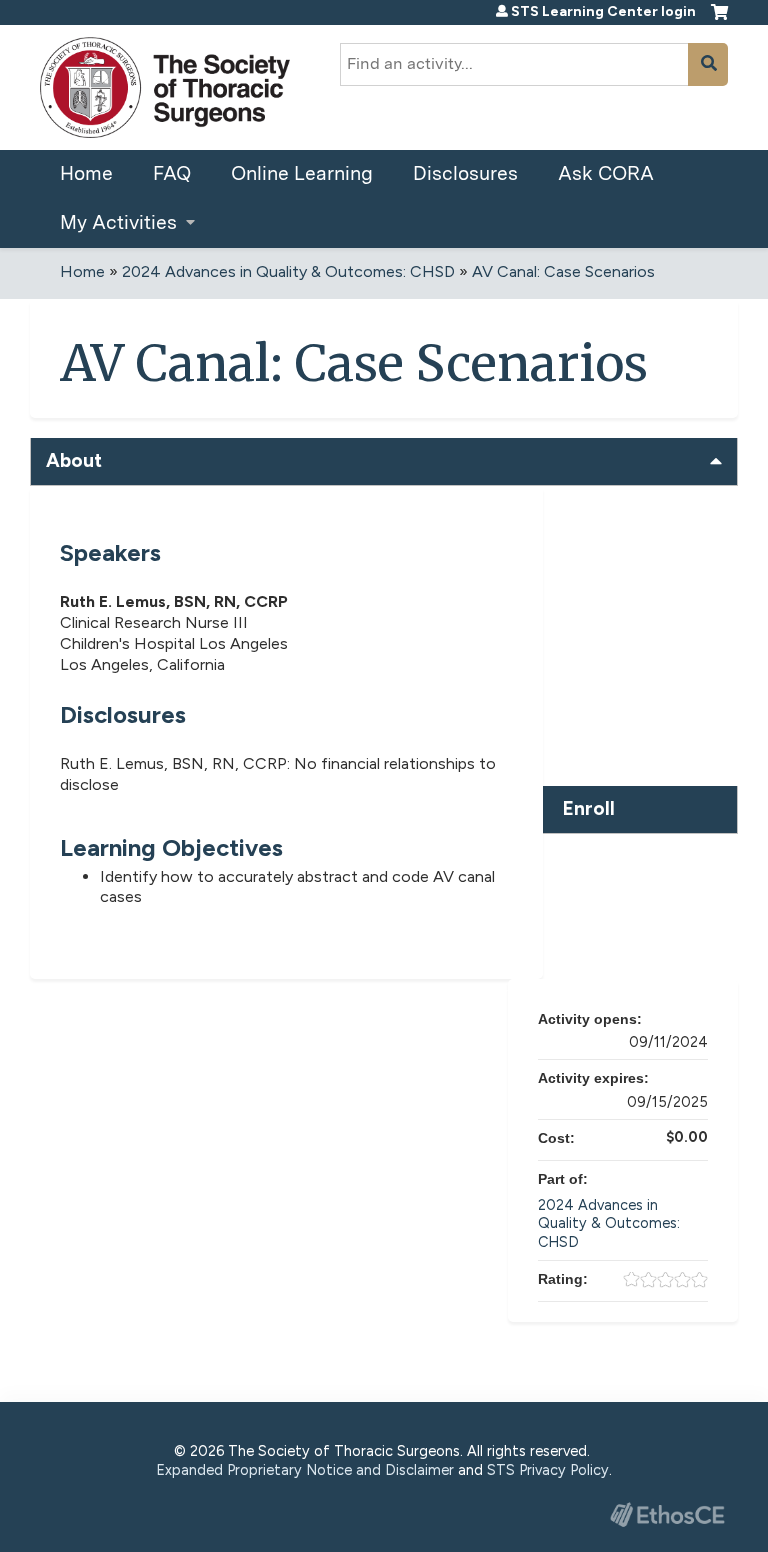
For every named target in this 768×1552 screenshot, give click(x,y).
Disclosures (465, 173)
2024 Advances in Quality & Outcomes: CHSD (288, 271)
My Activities (118, 222)
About (74, 460)
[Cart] (719, 20)
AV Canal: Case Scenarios (563, 271)
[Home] (165, 87)
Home (86, 173)
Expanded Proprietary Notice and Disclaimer (305, 1470)
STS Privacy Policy (548, 1470)
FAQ (172, 173)
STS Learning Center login (603, 12)
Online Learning (302, 173)
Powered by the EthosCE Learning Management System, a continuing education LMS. (667, 1514)
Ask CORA (606, 173)
